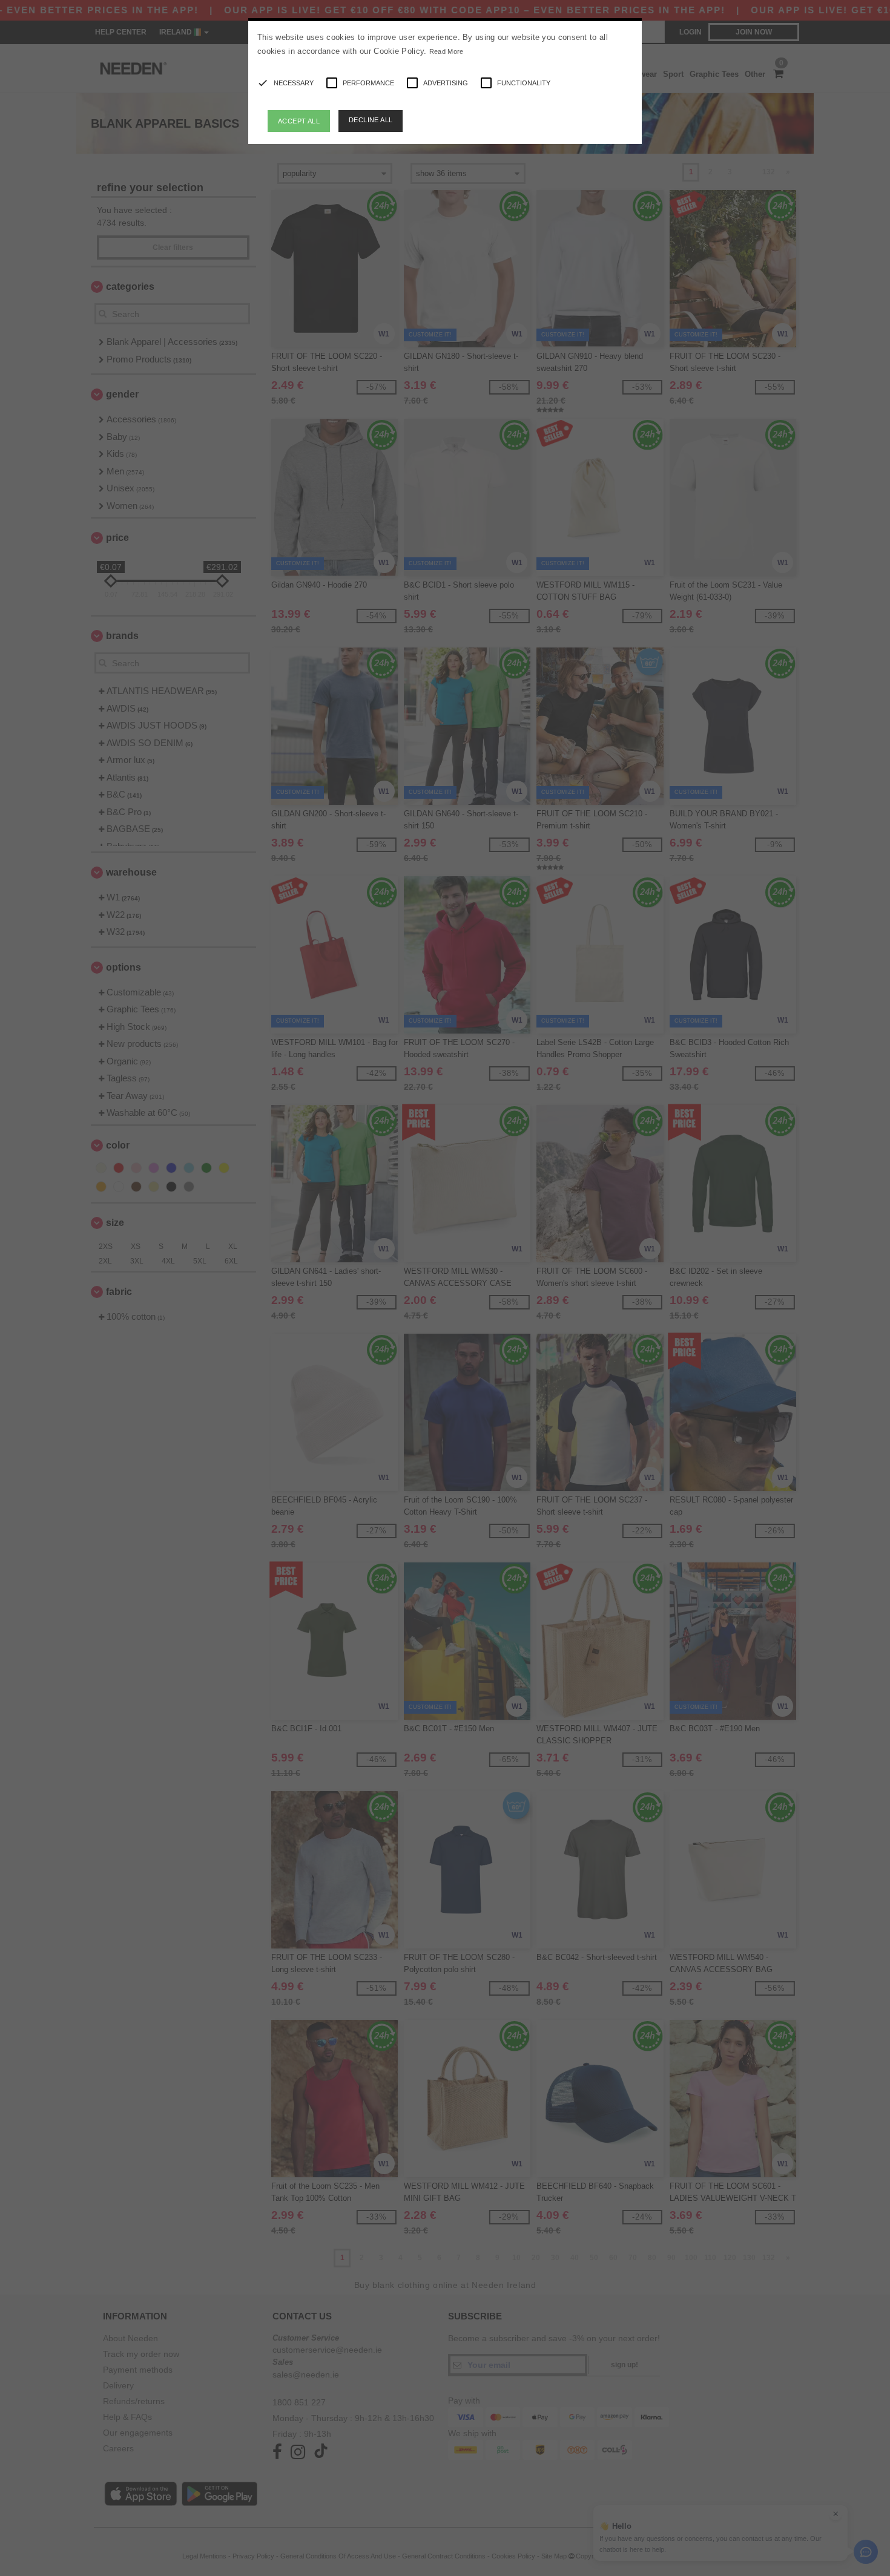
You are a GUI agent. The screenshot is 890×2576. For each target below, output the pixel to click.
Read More (447, 51)
